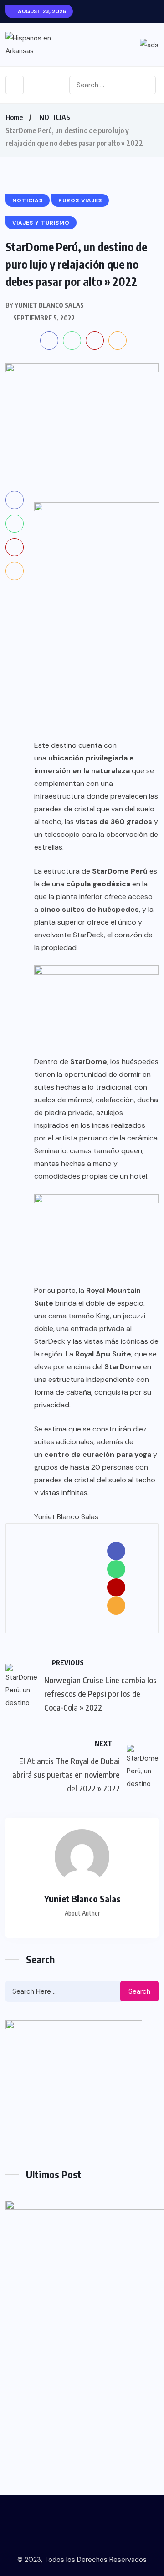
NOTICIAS (55, 117)
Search (139, 1991)
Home (14, 117)
